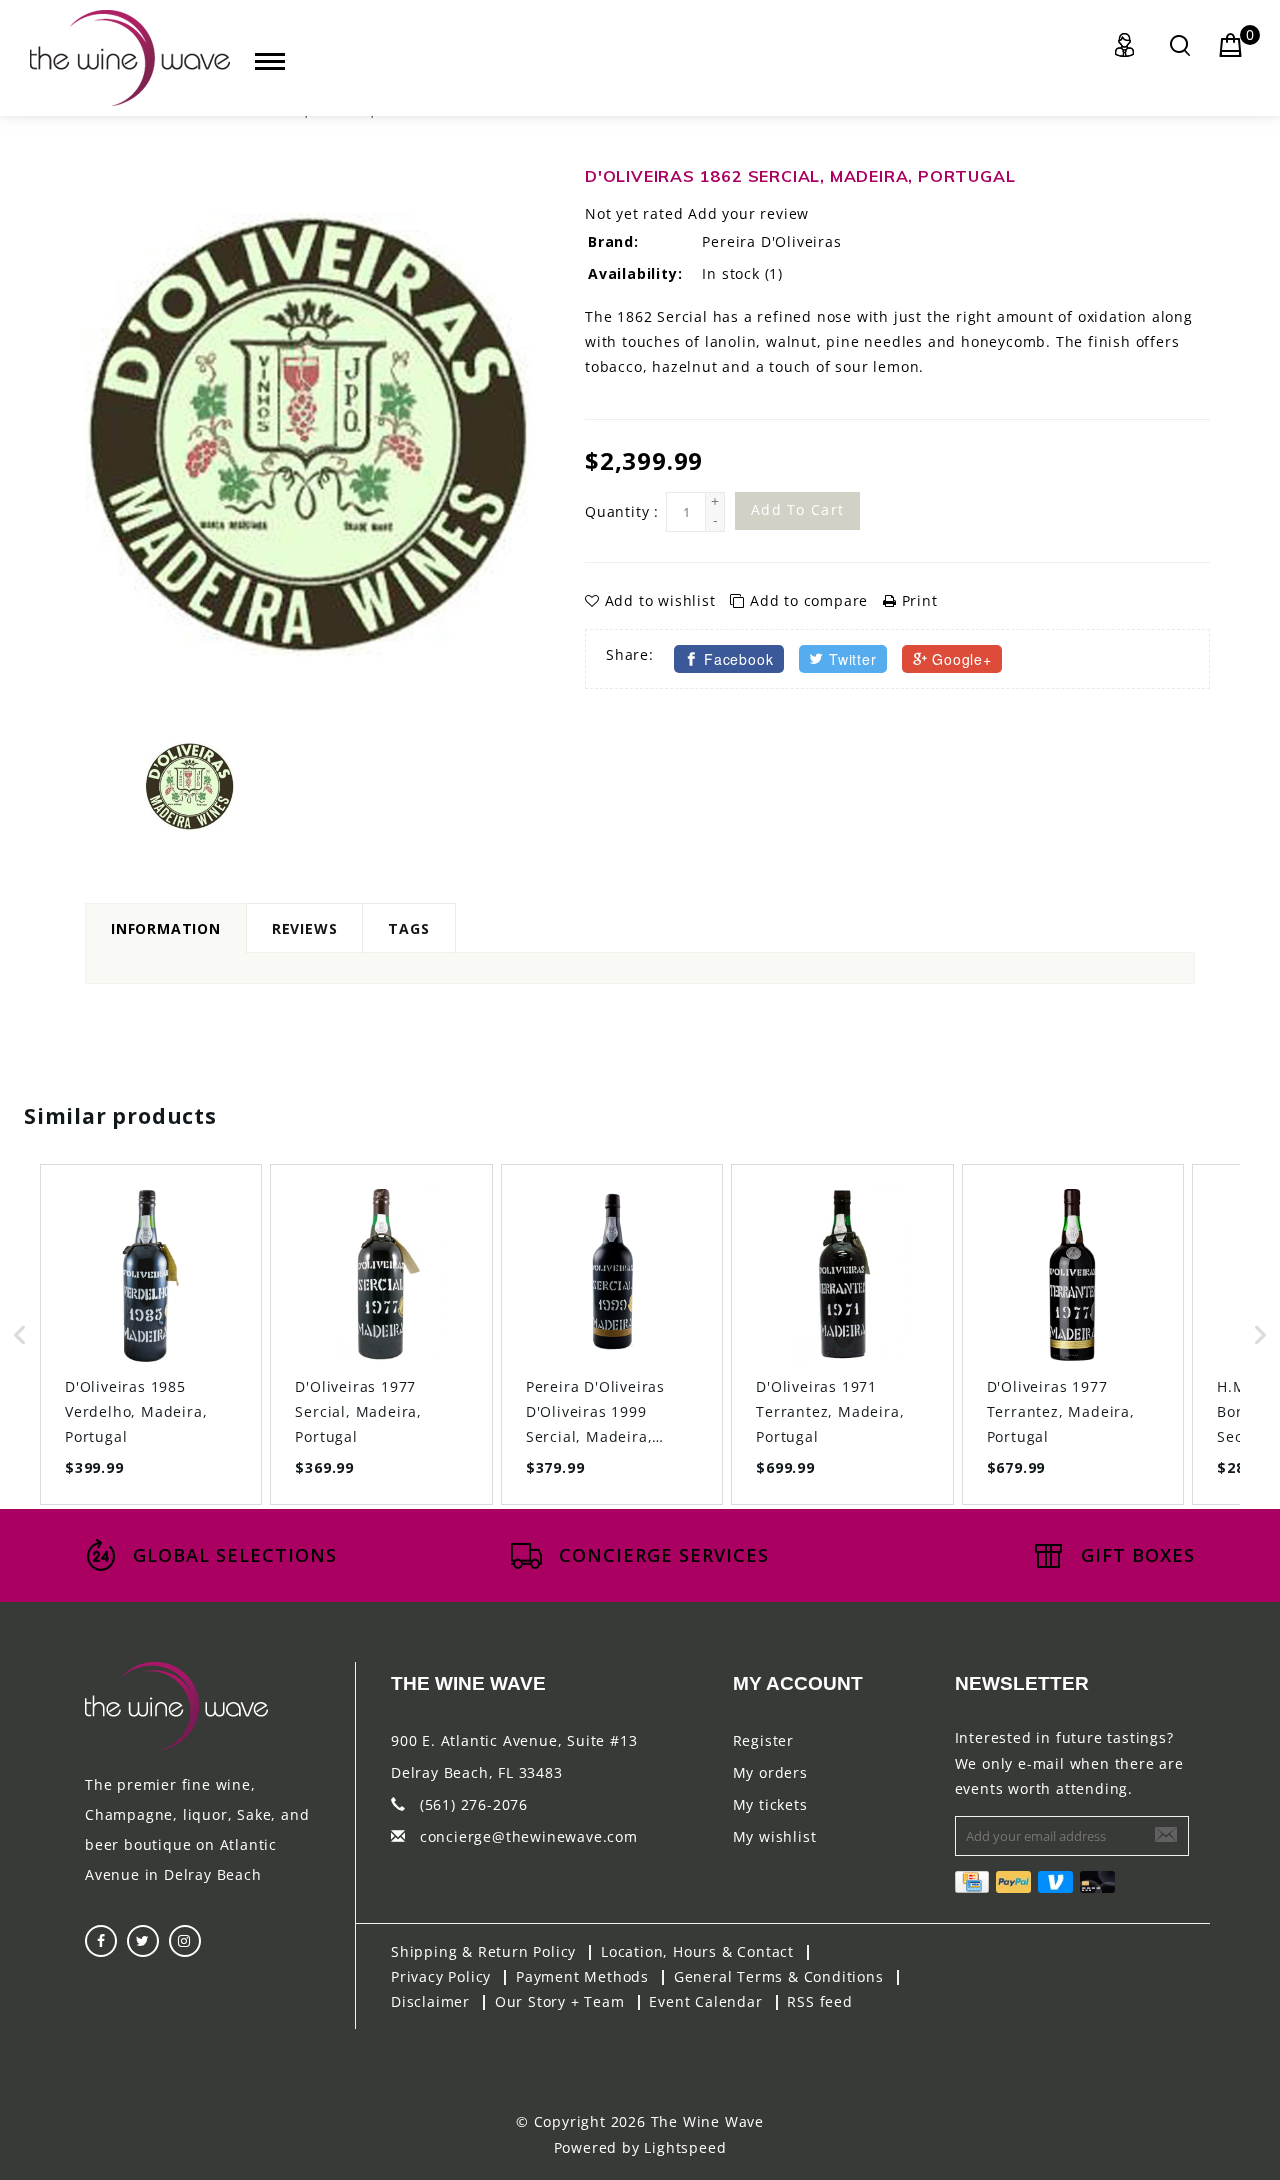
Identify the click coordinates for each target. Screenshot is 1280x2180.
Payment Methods (582, 1976)
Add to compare (809, 600)
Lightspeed (685, 2147)
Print (917, 600)
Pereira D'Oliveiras (771, 241)
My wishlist (775, 1836)
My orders (770, 1772)
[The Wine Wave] (130, 58)
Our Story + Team (560, 2001)
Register (763, 1740)
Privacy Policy (441, 1976)
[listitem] (151, 1334)
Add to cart (797, 509)
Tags (408, 928)
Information (166, 928)
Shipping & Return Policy (483, 1951)
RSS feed (819, 2001)
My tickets (770, 1804)
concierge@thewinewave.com (529, 1836)
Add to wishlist (660, 600)
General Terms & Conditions (779, 1976)
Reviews (305, 928)
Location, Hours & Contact (697, 1951)
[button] (20, 1334)
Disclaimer (430, 2001)
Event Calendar (705, 2001)
